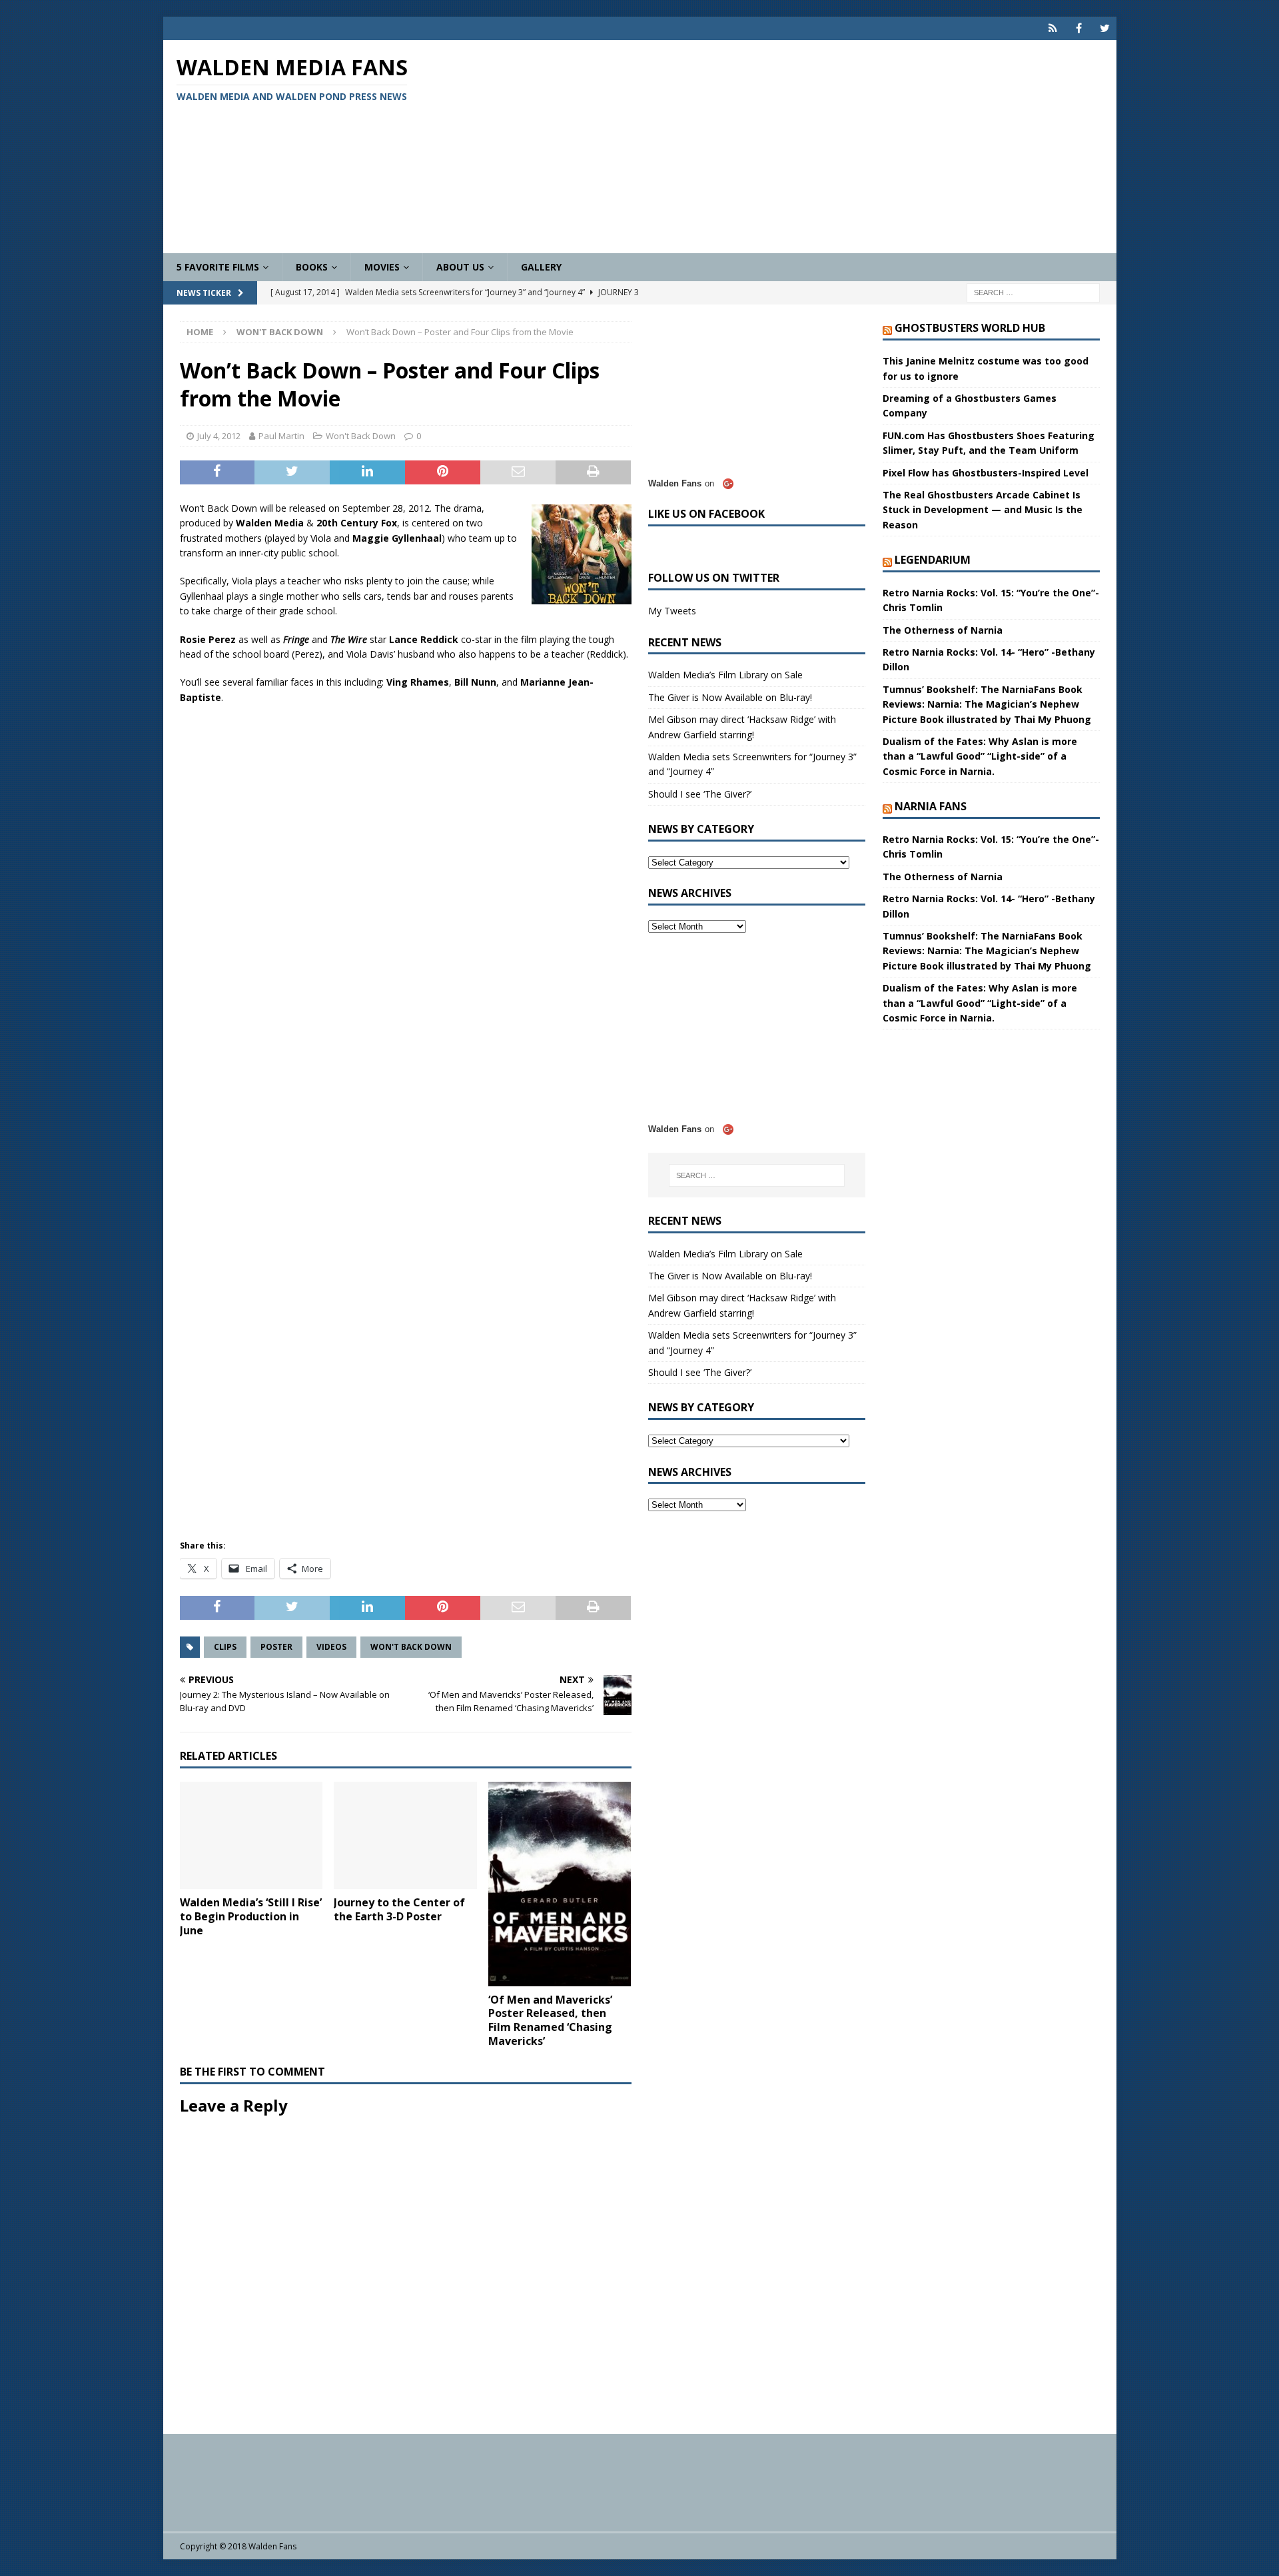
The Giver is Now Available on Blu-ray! (730, 697)
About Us (460, 267)
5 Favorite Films (218, 267)
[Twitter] (1105, 28)
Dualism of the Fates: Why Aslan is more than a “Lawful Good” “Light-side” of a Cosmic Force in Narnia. (980, 756)
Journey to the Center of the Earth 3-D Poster (399, 1909)
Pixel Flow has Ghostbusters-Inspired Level (986, 473)
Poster (276, 1647)
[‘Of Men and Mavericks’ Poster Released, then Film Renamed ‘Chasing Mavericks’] (560, 1884)
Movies (382, 267)
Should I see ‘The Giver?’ (700, 794)
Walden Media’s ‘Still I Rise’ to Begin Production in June (251, 1916)
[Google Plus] (1053, 28)
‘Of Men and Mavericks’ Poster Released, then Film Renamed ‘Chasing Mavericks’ (550, 2020)
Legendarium (933, 560)
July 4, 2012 (219, 436)
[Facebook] (1079, 28)
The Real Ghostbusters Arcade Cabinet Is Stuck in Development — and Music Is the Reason (983, 510)
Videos (331, 1647)
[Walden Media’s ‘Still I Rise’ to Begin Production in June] (251, 1835)
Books (312, 267)
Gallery (541, 267)
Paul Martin (281, 436)
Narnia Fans (931, 806)
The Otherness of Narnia (943, 630)
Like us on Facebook (706, 514)
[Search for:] (1033, 292)
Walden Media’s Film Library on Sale (725, 675)
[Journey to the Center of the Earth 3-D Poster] (405, 1835)
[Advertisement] (795, 147)
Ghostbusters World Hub (970, 328)
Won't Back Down (361, 436)
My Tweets (672, 611)
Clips (225, 1647)
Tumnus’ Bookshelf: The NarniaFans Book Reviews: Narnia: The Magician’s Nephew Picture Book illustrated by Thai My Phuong (987, 704)
